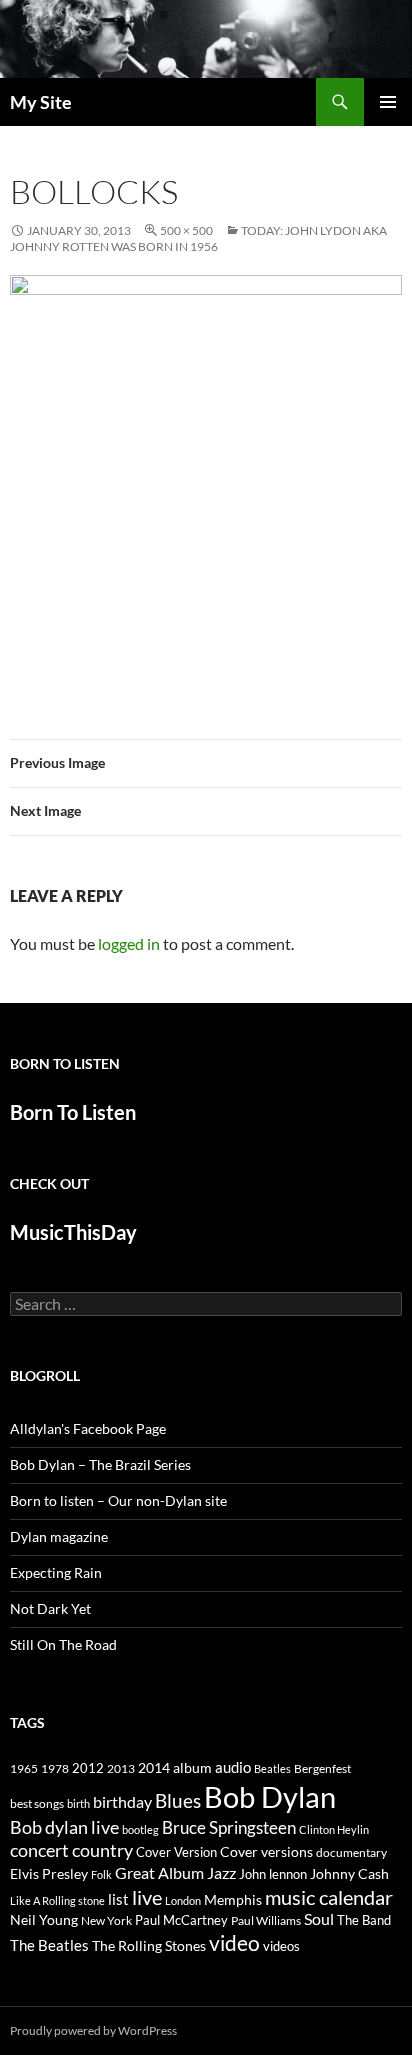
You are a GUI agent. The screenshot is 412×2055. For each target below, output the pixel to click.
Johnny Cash (349, 1873)
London (183, 1900)
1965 (24, 1768)
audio (233, 1767)
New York (106, 1920)
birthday (122, 1801)
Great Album (159, 1872)
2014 (154, 1767)
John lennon (273, 1874)
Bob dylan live (64, 1827)
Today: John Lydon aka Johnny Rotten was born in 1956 (198, 238)
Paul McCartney (181, 1920)
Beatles (272, 1768)
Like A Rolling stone (57, 1900)
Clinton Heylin (334, 1829)
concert (39, 1850)
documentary (351, 1852)
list (118, 1899)
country (102, 1850)
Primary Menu (388, 102)
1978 (55, 1768)
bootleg (140, 1829)
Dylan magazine (59, 1536)
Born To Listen (73, 1112)
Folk (101, 1874)
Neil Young (44, 1919)
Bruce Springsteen (229, 1827)
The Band (364, 1920)
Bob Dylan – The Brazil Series (100, 1464)
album (192, 1767)
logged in (129, 943)
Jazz (221, 1873)
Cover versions (266, 1852)
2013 (121, 1768)
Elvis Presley (49, 1873)
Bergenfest (322, 1768)
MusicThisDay (73, 1232)
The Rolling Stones (149, 1945)
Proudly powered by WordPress (93, 2030)
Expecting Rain (56, 1572)
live (147, 1897)
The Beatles (49, 1945)
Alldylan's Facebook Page (88, 1428)
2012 (88, 1768)
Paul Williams (266, 1920)
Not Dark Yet (50, 1608)
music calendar (329, 1897)
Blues (178, 1801)
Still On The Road (63, 1644)
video (234, 1943)
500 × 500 (186, 230)
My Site (41, 102)
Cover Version (176, 1852)
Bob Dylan (270, 1796)
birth (78, 1803)
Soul (319, 1919)
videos (281, 1946)
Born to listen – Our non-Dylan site (118, 1500)
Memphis (233, 1899)
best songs (37, 1803)
